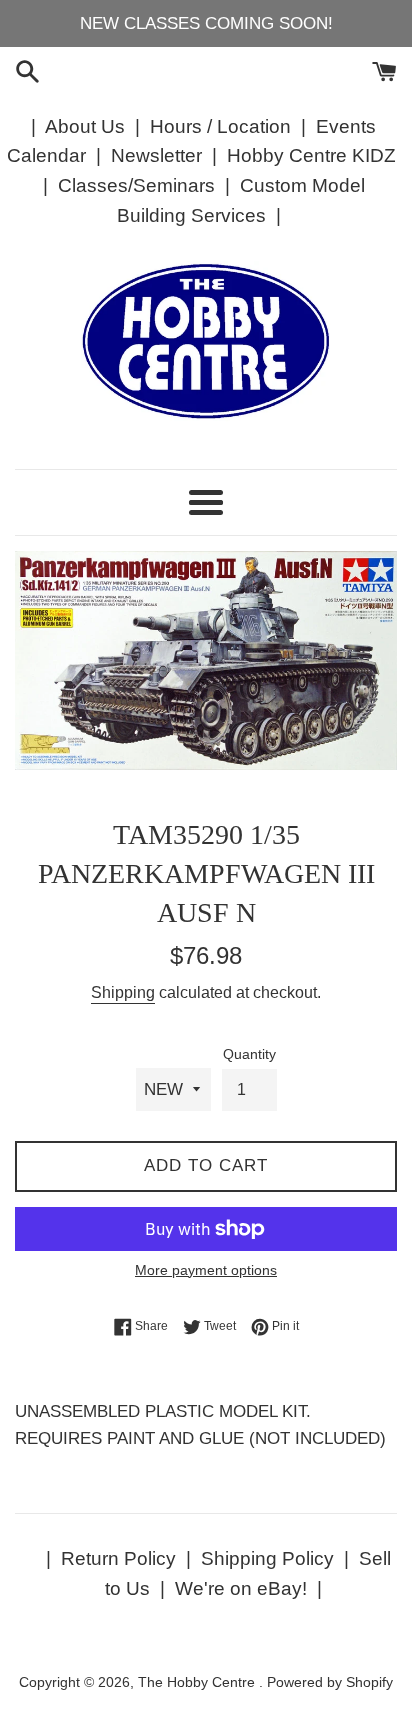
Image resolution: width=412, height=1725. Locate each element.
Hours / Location (220, 126)
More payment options (206, 1270)
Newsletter (156, 155)
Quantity (249, 1054)
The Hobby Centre (198, 1682)
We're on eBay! (241, 1588)
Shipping (123, 992)
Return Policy (118, 1558)
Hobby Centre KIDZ (311, 155)
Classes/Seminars (136, 185)
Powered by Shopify (330, 1682)
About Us (85, 126)
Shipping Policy (267, 1558)
